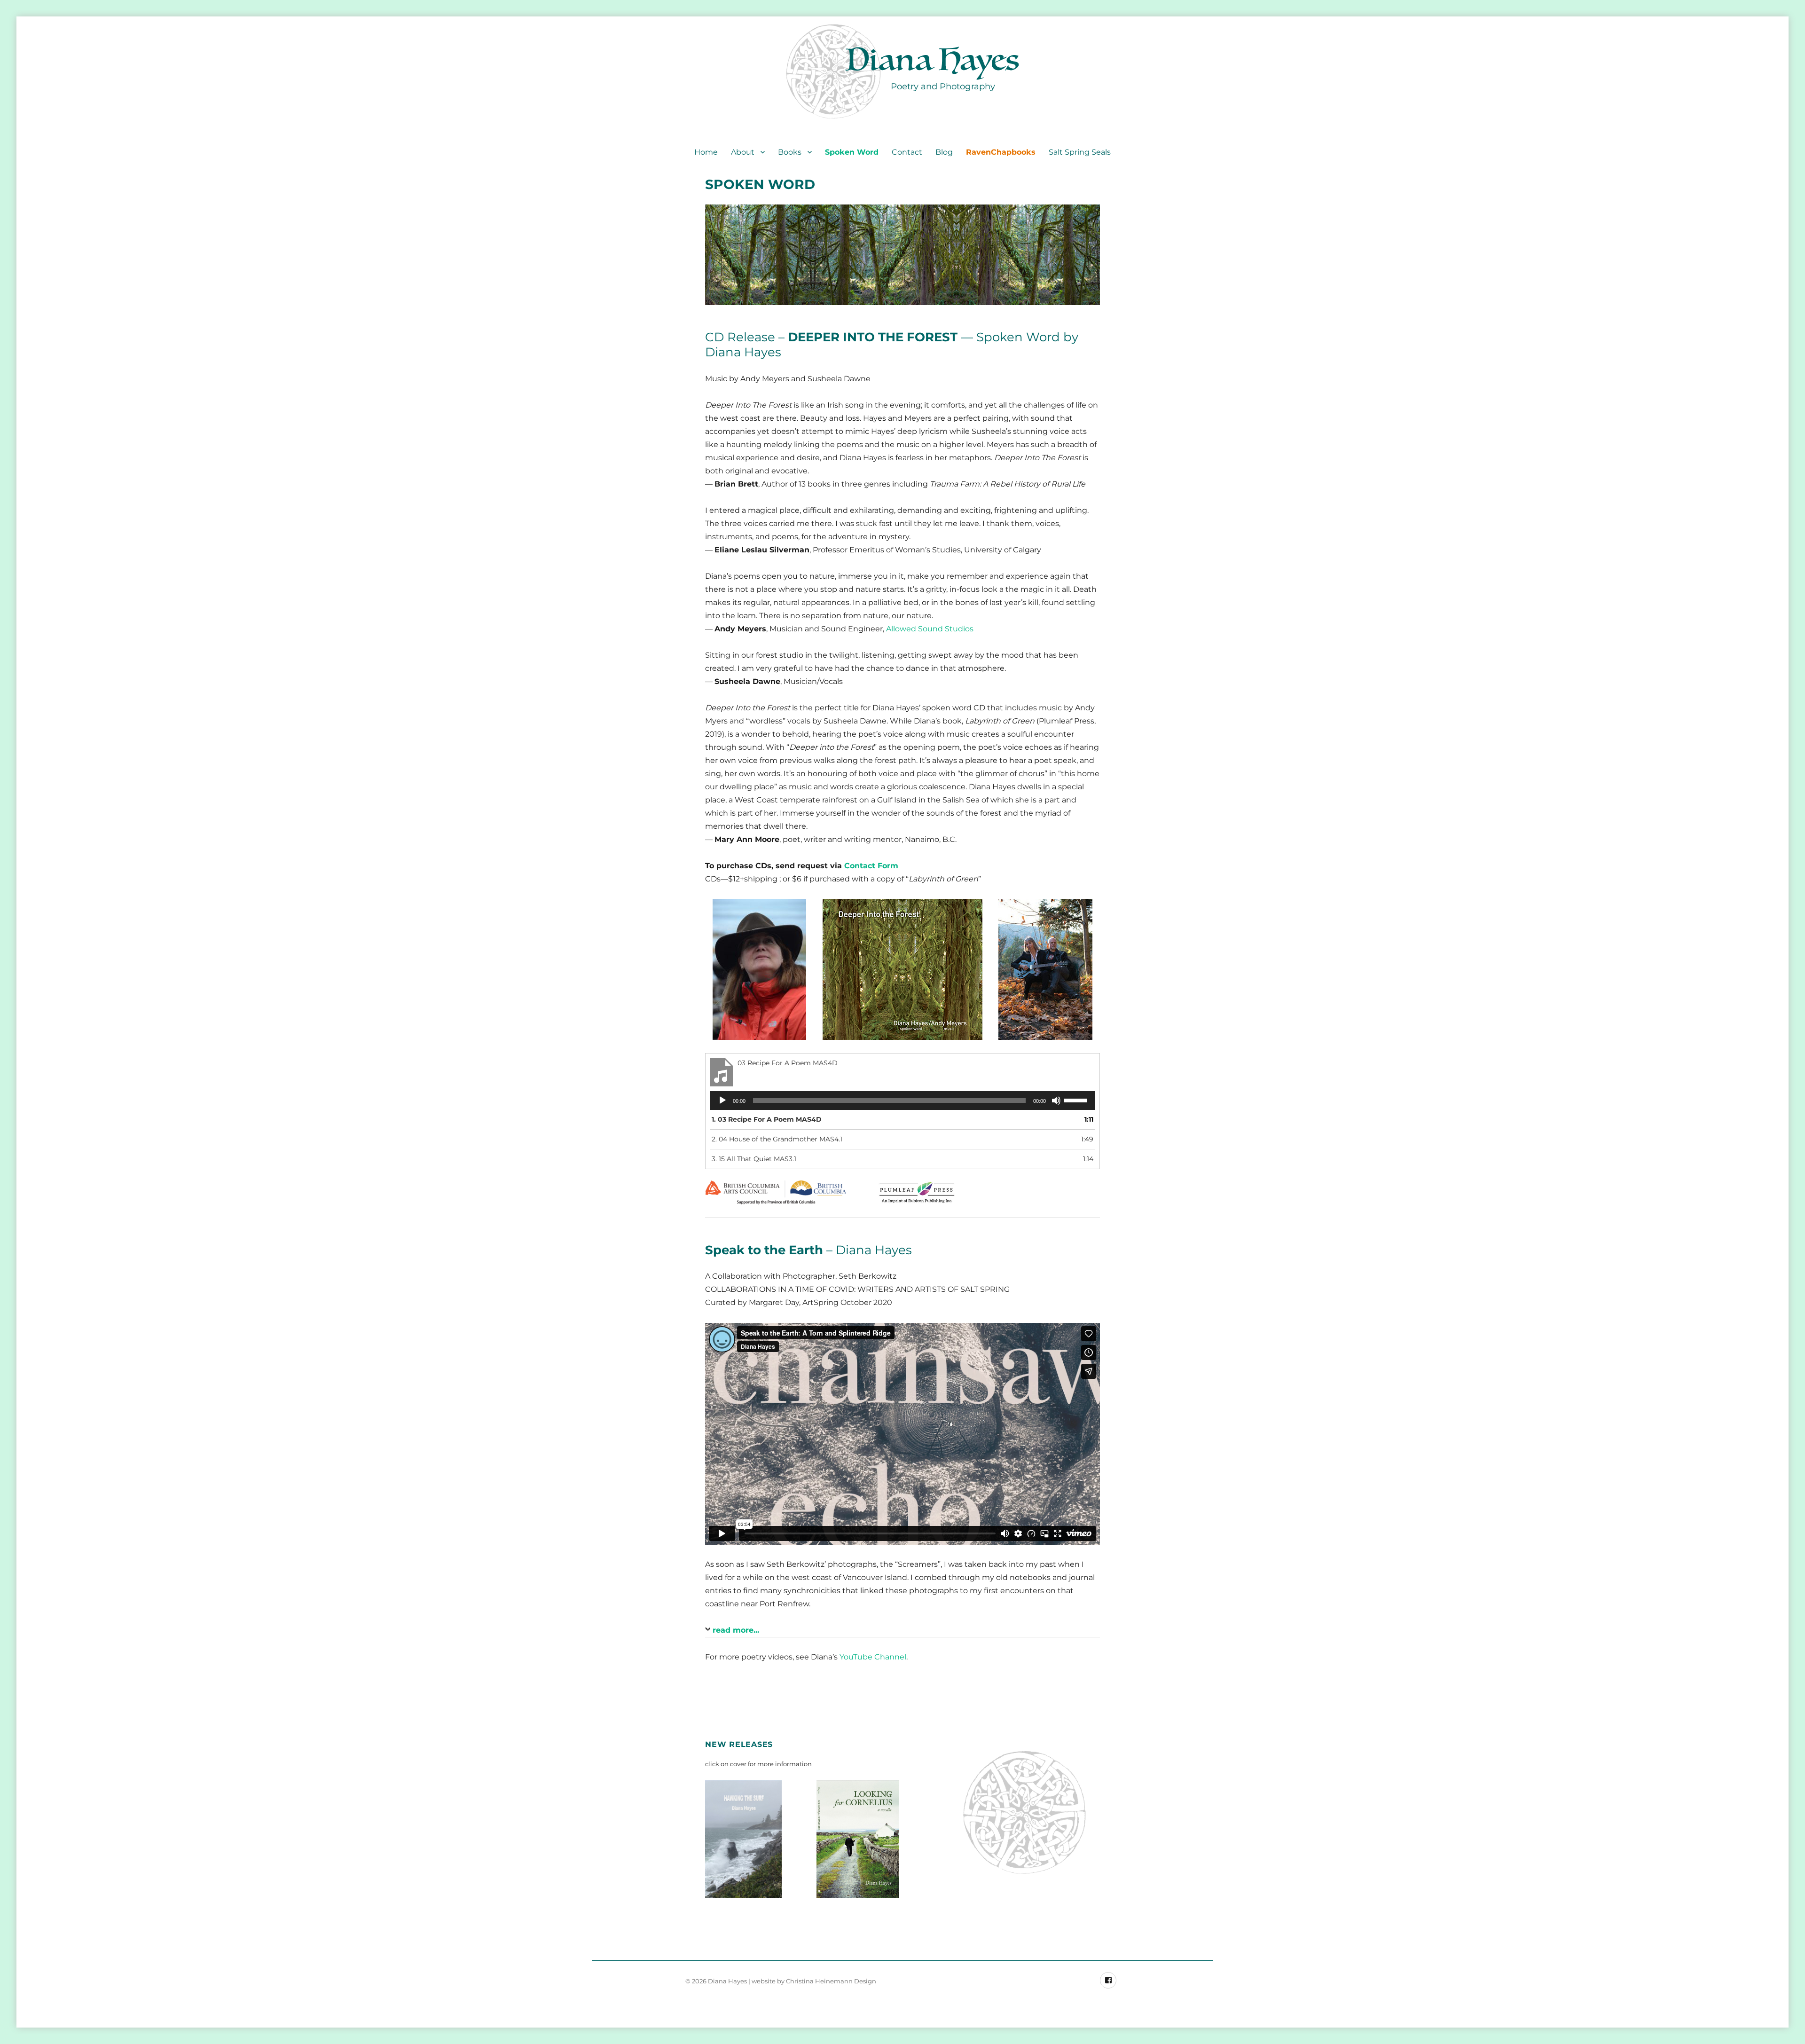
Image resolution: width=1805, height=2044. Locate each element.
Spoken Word (852, 152)
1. (767, 1119)
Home (706, 152)
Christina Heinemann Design (831, 1981)
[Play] (722, 1101)
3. (754, 1159)
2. (777, 1139)
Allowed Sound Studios (930, 629)
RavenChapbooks (1001, 152)
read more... (736, 1630)
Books (790, 152)
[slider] (1077, 1100)
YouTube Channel (873, 1657)
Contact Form (871, 866)
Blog (944, 152)
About (743, 152)
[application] (902, 1101)
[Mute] (1056, 1101)
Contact (907, 152)
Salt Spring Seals (1080, 152)
